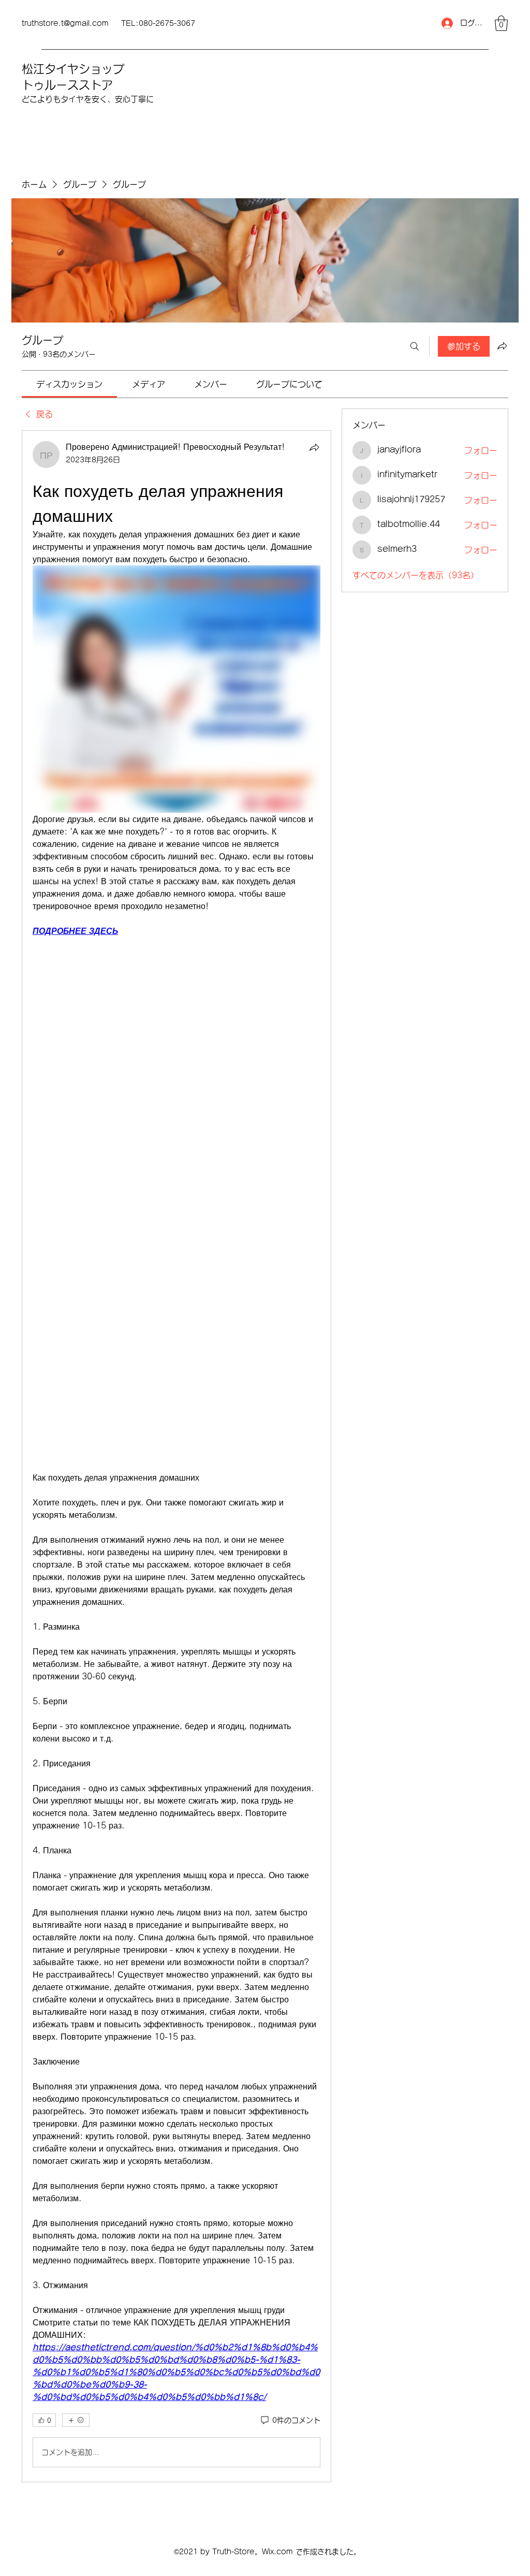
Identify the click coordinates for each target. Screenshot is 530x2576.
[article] (176, 1456)
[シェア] (314, 447)
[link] (69, 384)
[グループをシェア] (502, 346)
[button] (501, 23)
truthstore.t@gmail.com (65, 23)
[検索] (415, 346)
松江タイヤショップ (73, 69)
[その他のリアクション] (76, 2420)
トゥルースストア (67, 85)
